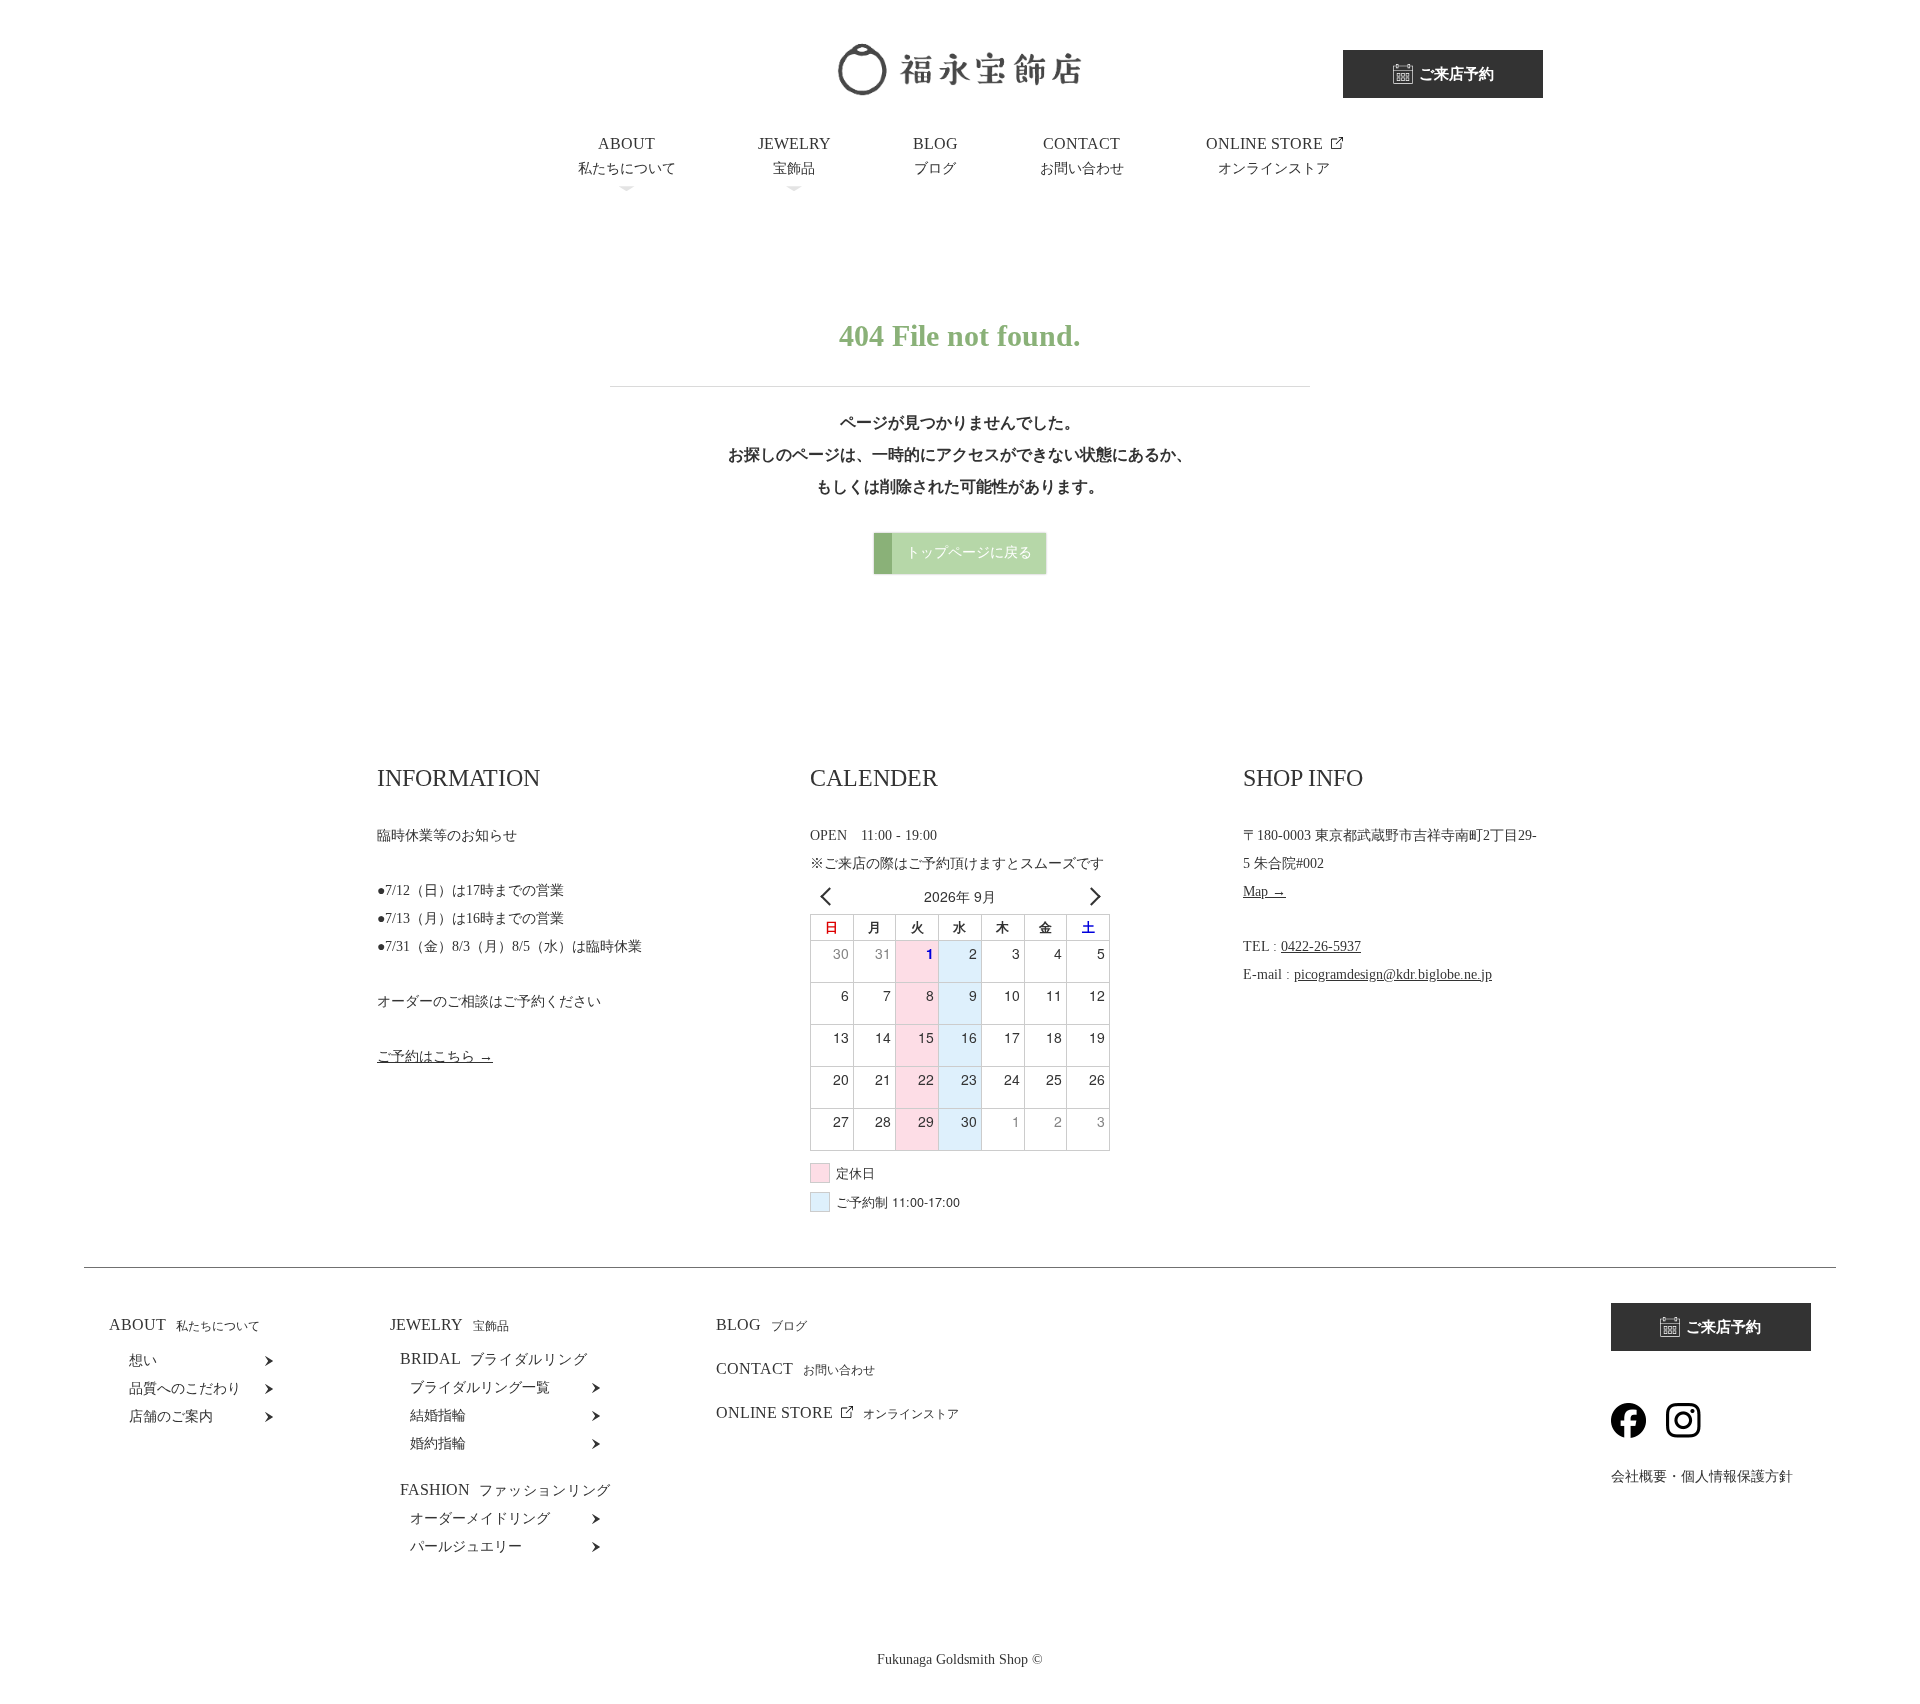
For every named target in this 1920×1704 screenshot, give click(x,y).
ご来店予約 (1456, 74)
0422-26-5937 (1321, 946)
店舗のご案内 (171, 1416)
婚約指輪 (438, 1443)
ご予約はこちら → (435, 1056)
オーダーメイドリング (480, 1518)
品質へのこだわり (185, 1388)
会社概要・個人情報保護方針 (1702, 1476)
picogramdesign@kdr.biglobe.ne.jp (1393, 974)
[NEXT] (1091, 896)
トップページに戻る (969, 552)
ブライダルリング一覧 (480, 1387)
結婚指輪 (438, 1415)
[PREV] (829, 896)
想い (143, 1360)
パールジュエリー (466, 1546)
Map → (1264, 891)
